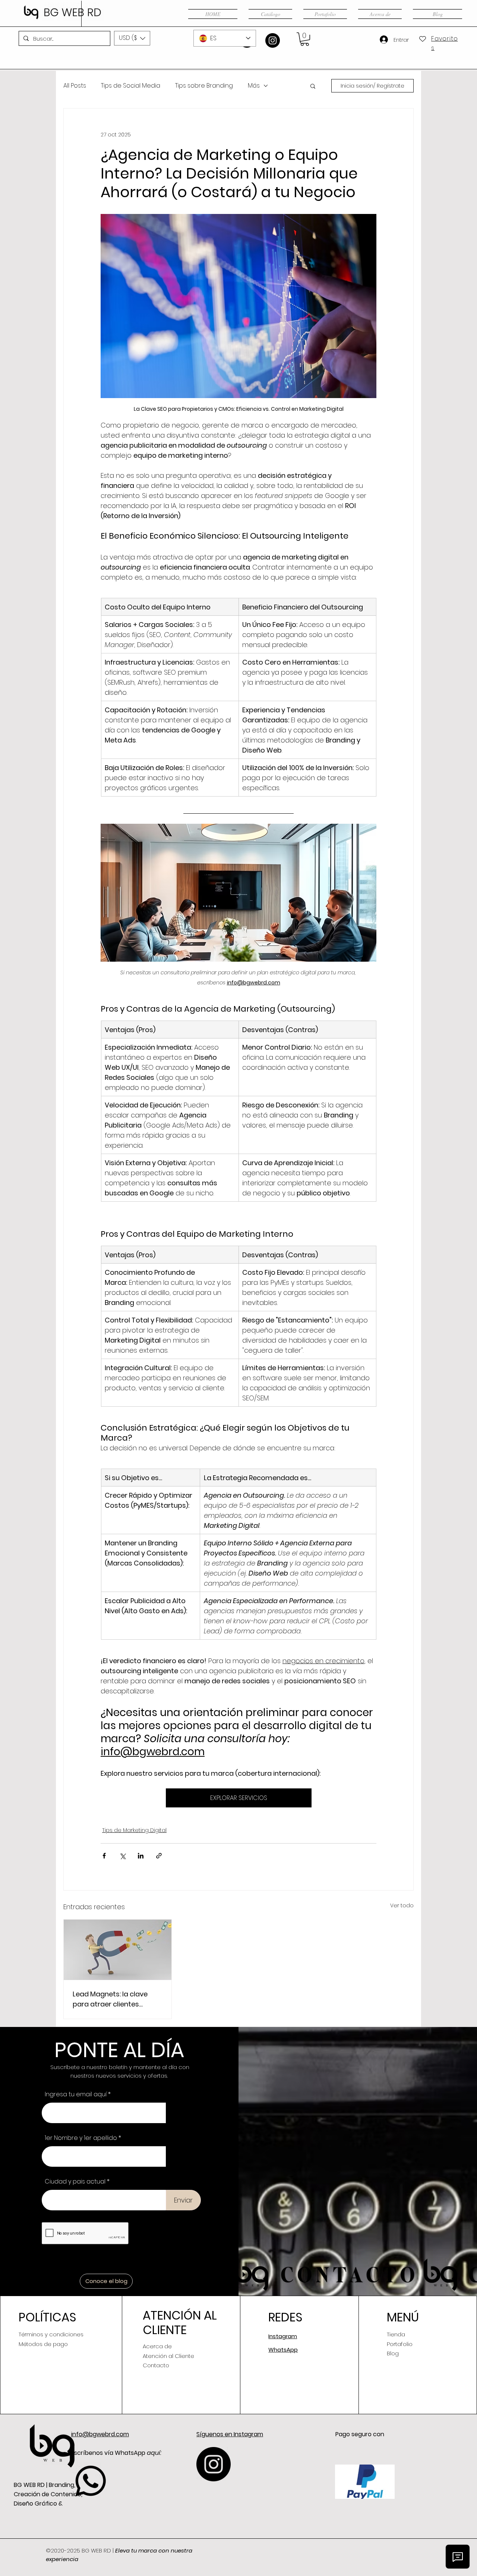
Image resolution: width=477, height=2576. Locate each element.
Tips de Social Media (131, 86)
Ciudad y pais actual (75, 2182)
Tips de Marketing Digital (134, 1830)
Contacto (156, 2365)
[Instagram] (273, 40)
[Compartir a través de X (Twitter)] (122, 1856)
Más (254, 86)
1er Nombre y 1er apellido (81, 2138)
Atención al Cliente (168, 2356)
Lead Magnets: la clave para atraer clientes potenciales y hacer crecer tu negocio (117, 1999)
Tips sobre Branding (204, 86)
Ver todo (402, 1905)
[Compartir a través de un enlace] (159, 1856)
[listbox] (132, 38)
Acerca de (157, 2346)
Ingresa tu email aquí (76, 2094)
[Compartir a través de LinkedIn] (141, 1856)
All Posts (75, 86)
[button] (132, 38)
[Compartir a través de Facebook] (104, 1856)
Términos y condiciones (51, 2334)
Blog (393, 2353)
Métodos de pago (43, 2344)
